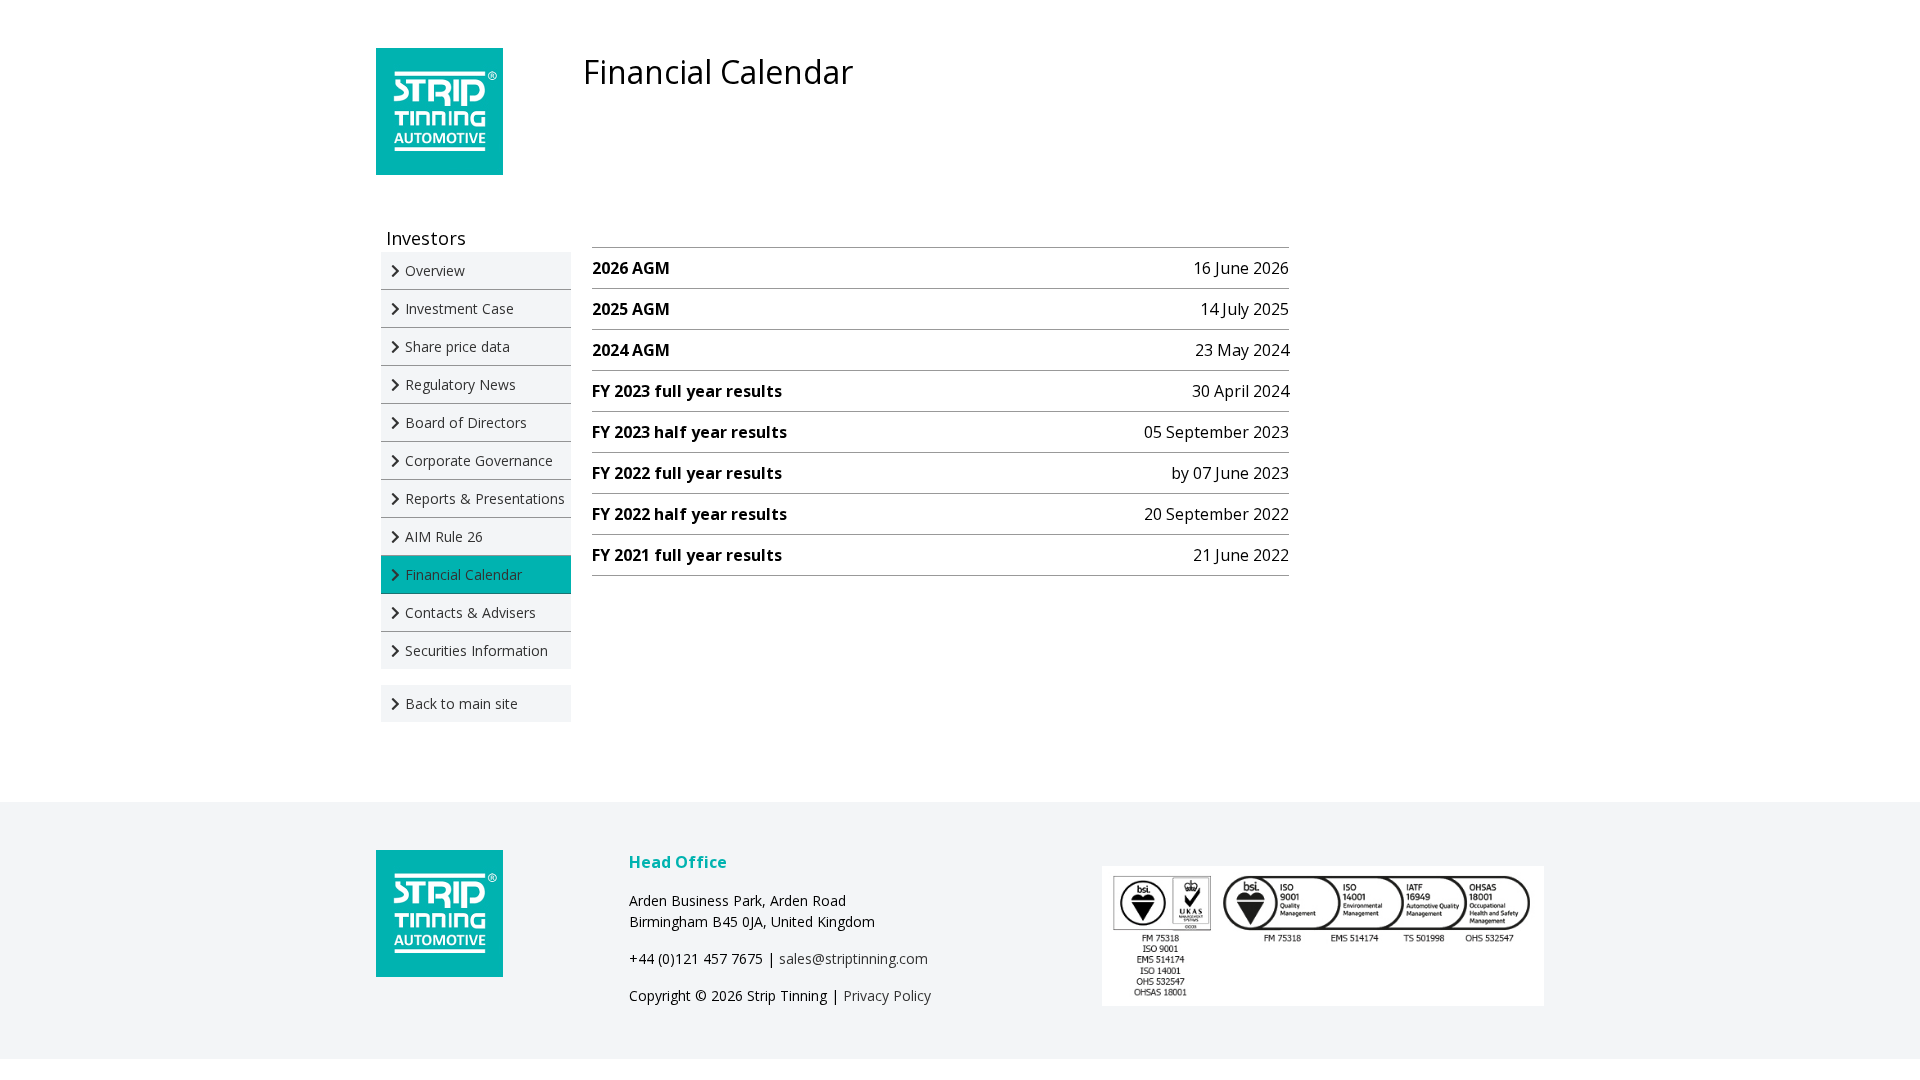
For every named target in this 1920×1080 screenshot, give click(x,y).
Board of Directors (466, 422)
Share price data (457, 346)
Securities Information (476, 650)
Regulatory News (460, 384)
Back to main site (461, 703)
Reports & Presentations (485, 498)
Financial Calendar (463, 574)
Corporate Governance (479, 460)
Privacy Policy (887, 995)
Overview (435, 270)
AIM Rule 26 (444, 536)
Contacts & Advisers (470, 612)
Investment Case (459, 308)
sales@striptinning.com (853, 958)
